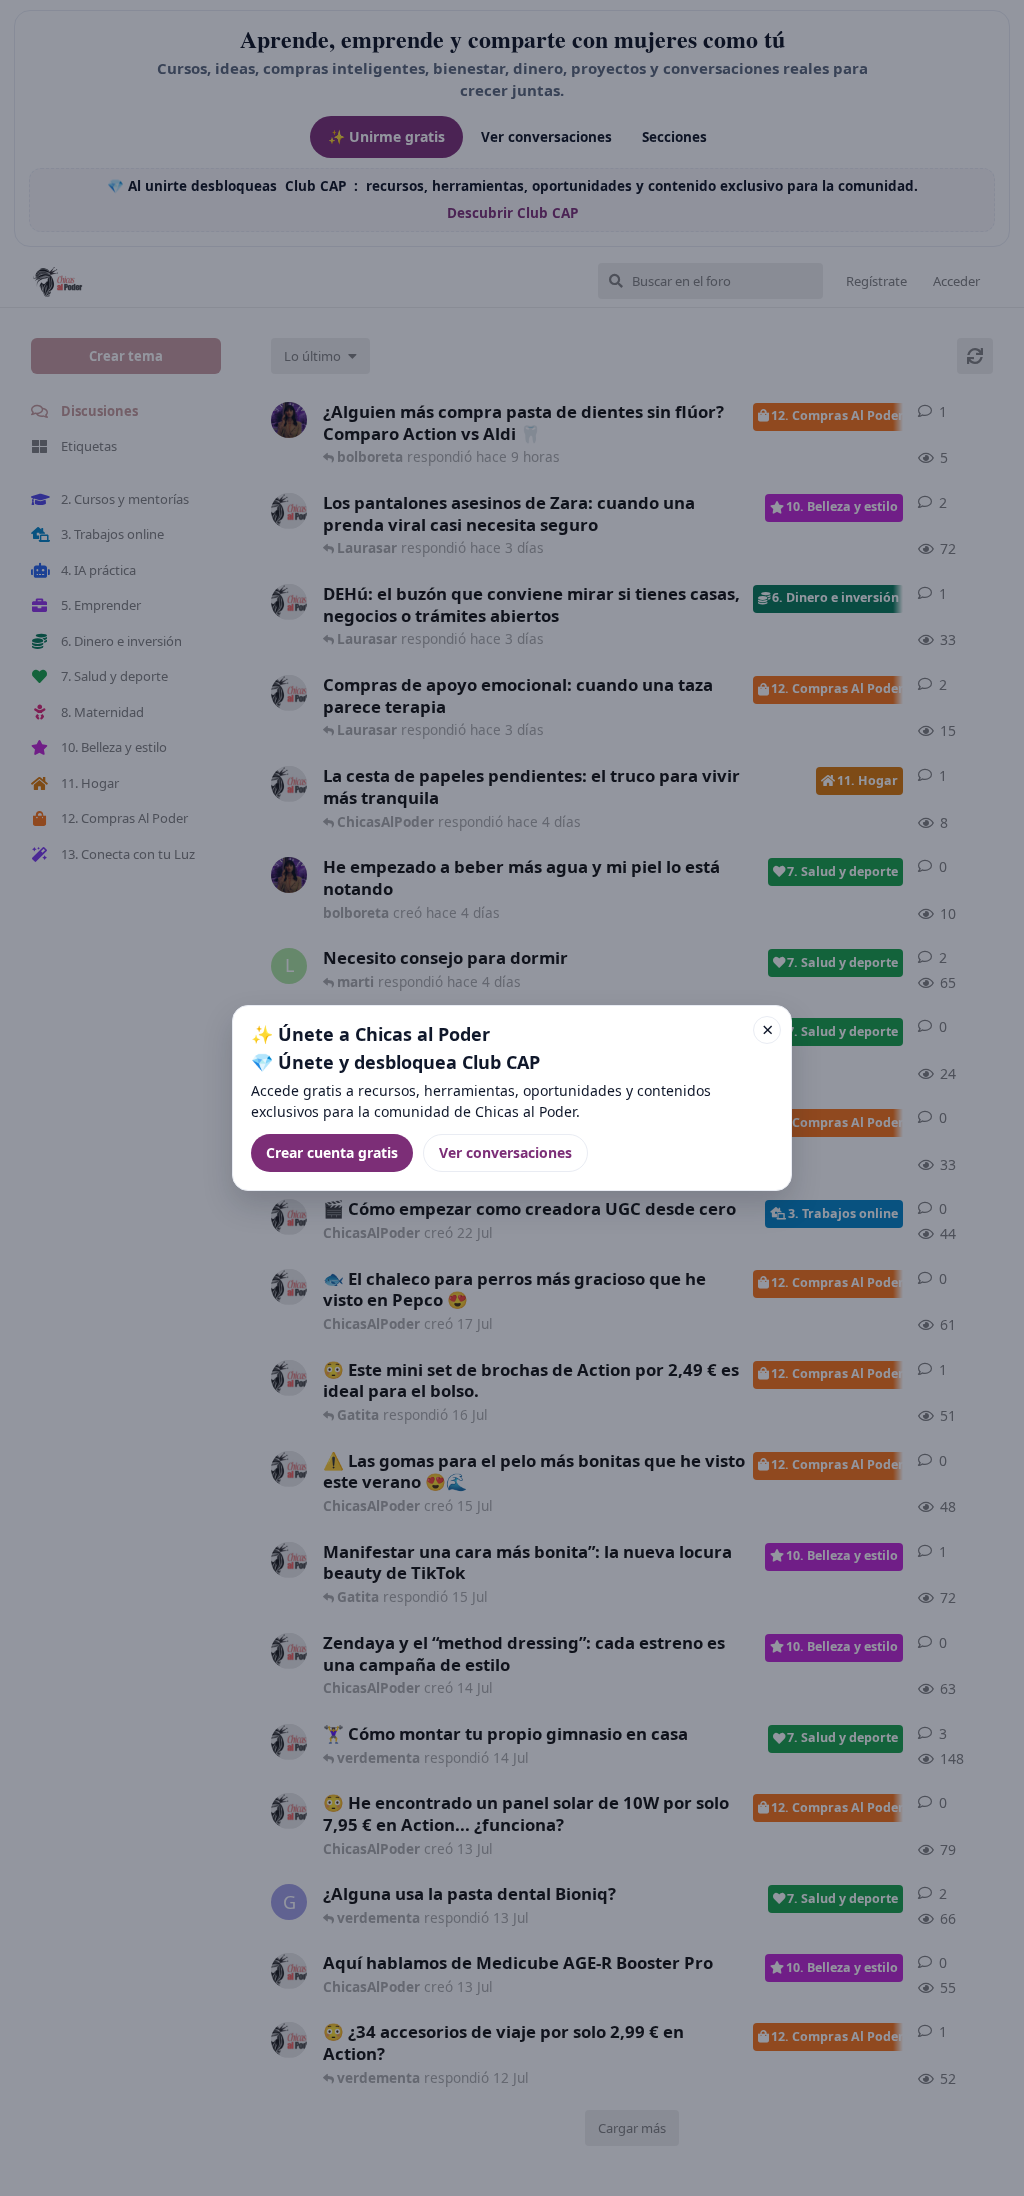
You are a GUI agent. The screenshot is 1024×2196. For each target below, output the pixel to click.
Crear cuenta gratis (332, 1152)
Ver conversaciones (505, 1152)
